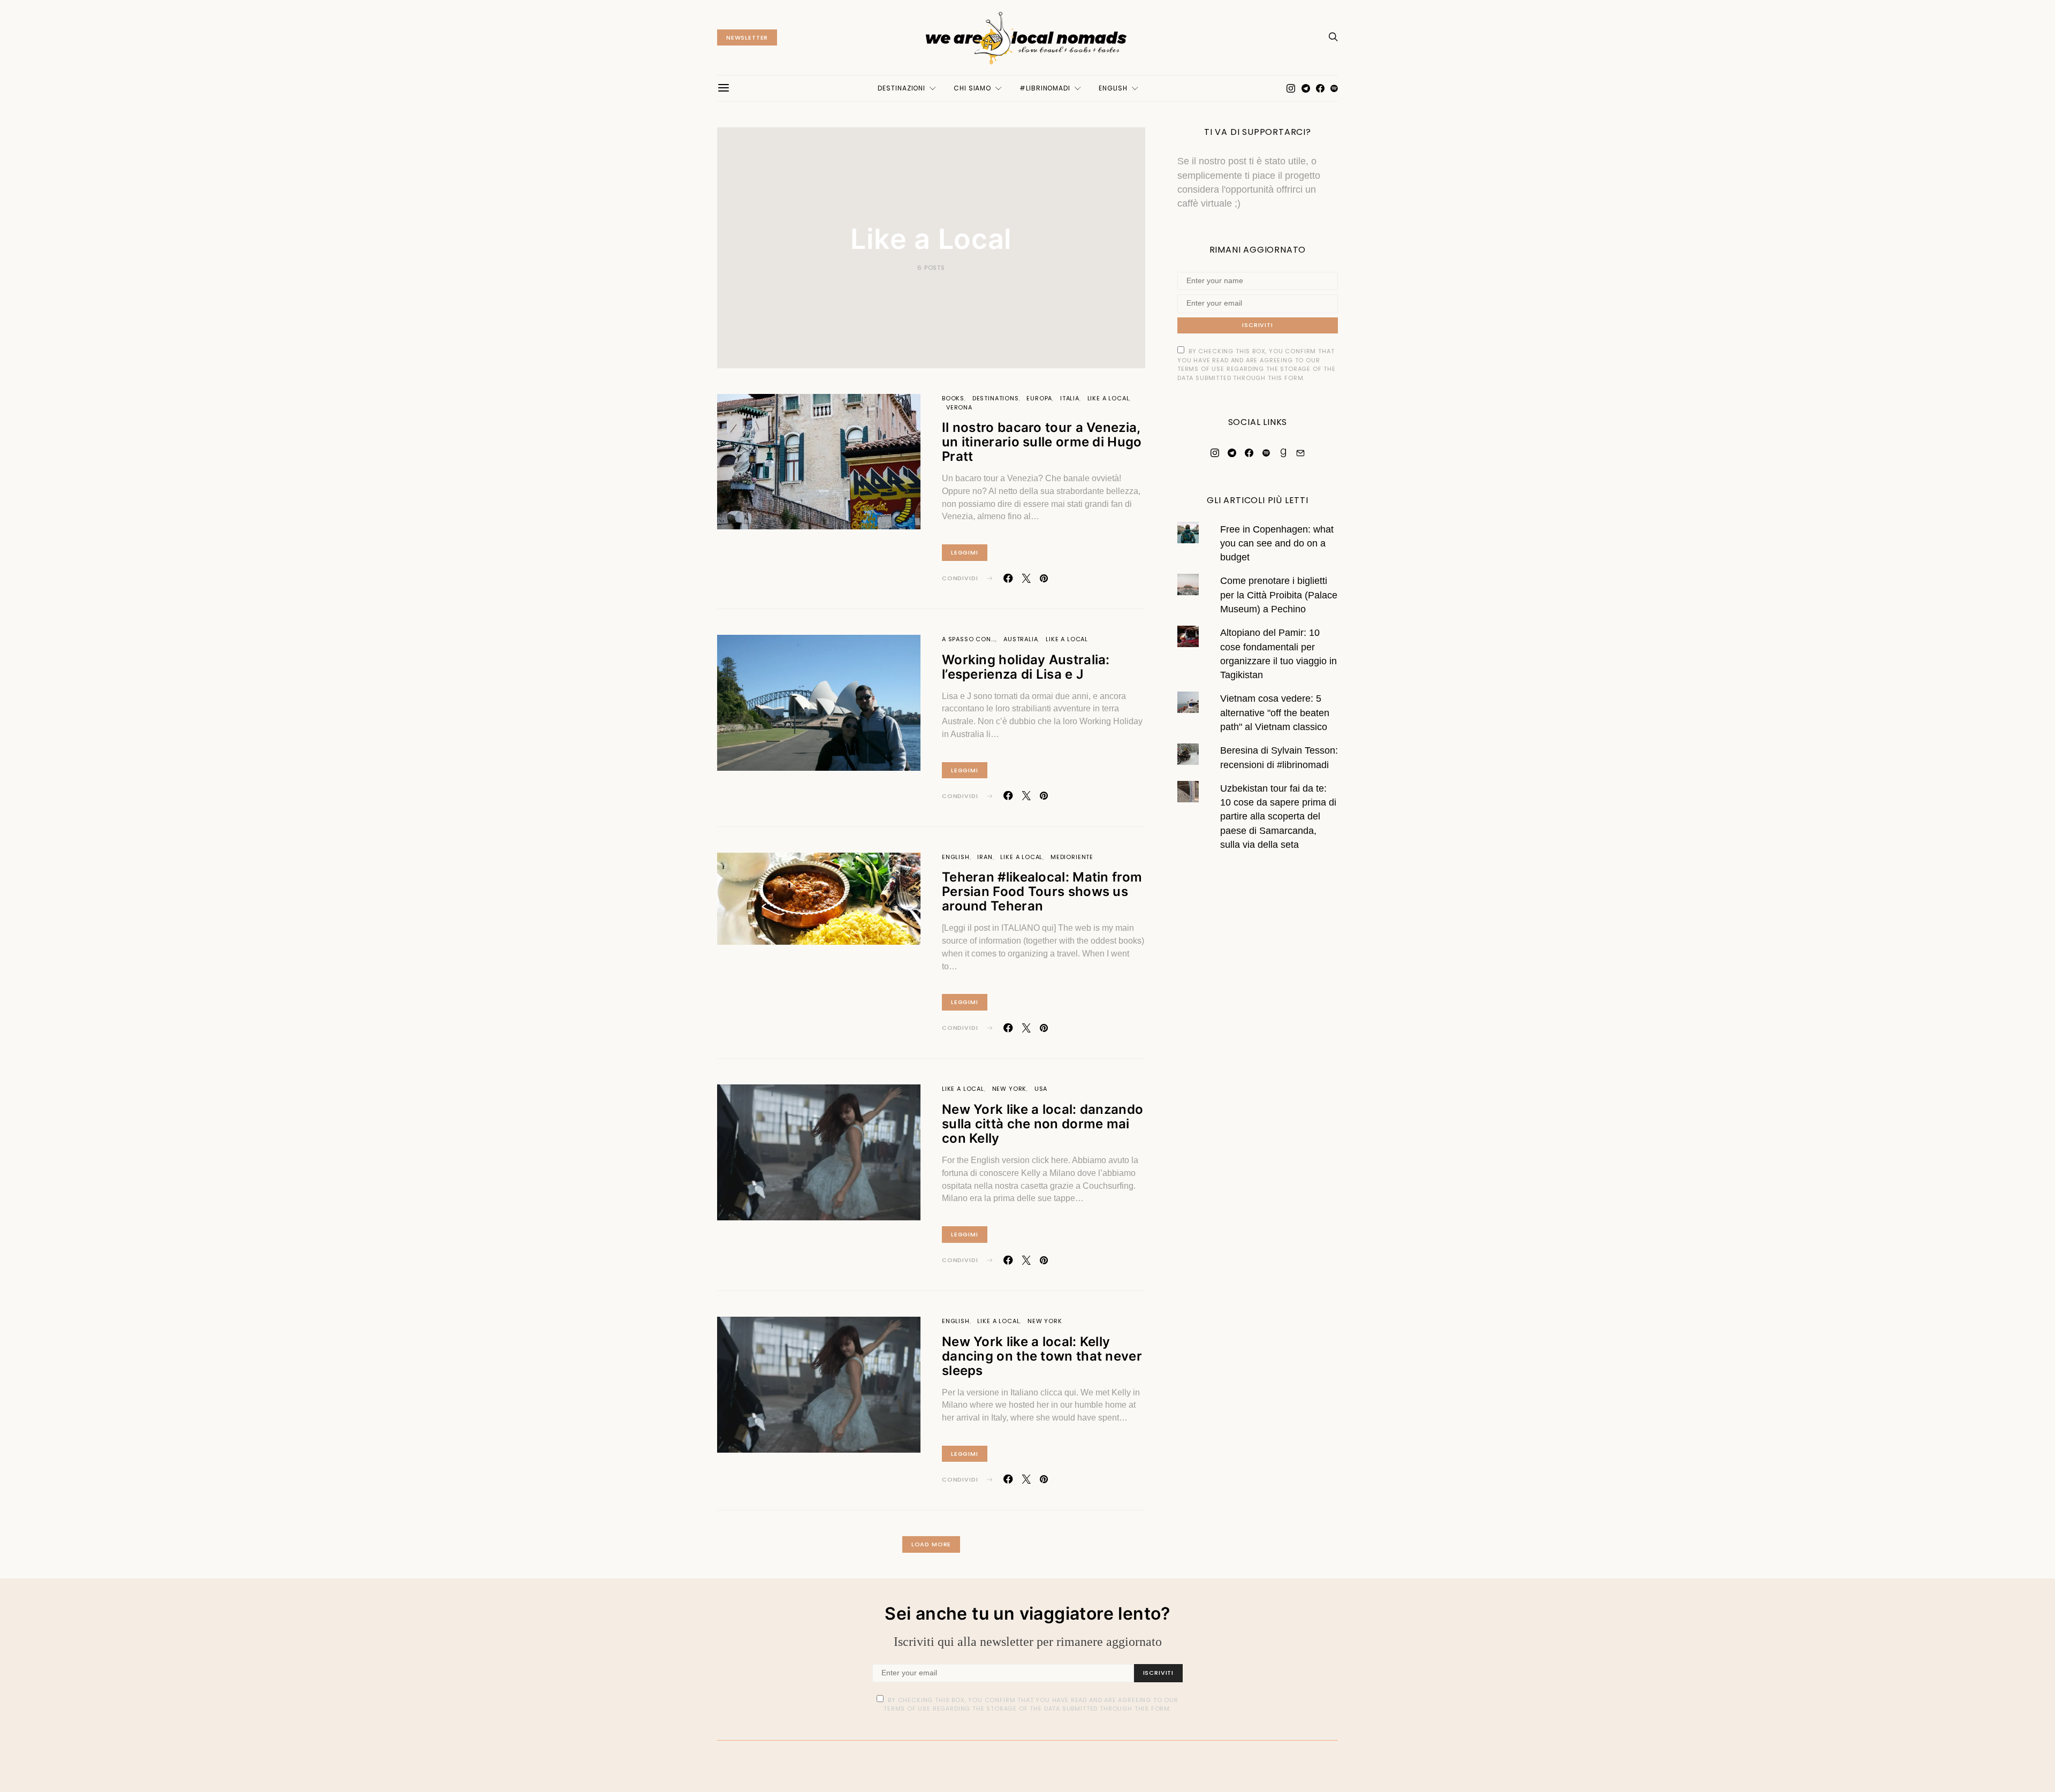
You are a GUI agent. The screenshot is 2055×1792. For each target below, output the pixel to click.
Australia (1021, 639)
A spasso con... (969, 639)
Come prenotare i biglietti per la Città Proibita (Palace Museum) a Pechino (1279, 595)
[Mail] (1300, 452)
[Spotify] (1334, 88)
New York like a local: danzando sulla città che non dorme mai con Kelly (1042, 1124)
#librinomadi (1045, 88)
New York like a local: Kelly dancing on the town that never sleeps (1042, 1356)
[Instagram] (1291, 88)
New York (1010, 1089)
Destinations (996, 398)
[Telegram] (1306, 88)
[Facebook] (1320, 88)
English (1113, 88)
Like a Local (1109, 398)
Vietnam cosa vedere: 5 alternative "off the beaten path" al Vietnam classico (1275, 713)
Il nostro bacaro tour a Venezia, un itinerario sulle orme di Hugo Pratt (1042, 442)
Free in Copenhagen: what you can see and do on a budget (1277, 543)
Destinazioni (901, 88)
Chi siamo (972, 88)
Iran (985, 857)
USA (1041, 1089)
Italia (1070, 398)
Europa (1039, 398)
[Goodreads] (1283, 452)
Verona (959, 407)
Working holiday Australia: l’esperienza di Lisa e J (1026, 667)
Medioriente (1072, 857)
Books (953, 398)
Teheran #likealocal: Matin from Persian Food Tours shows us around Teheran (1042, 891)
